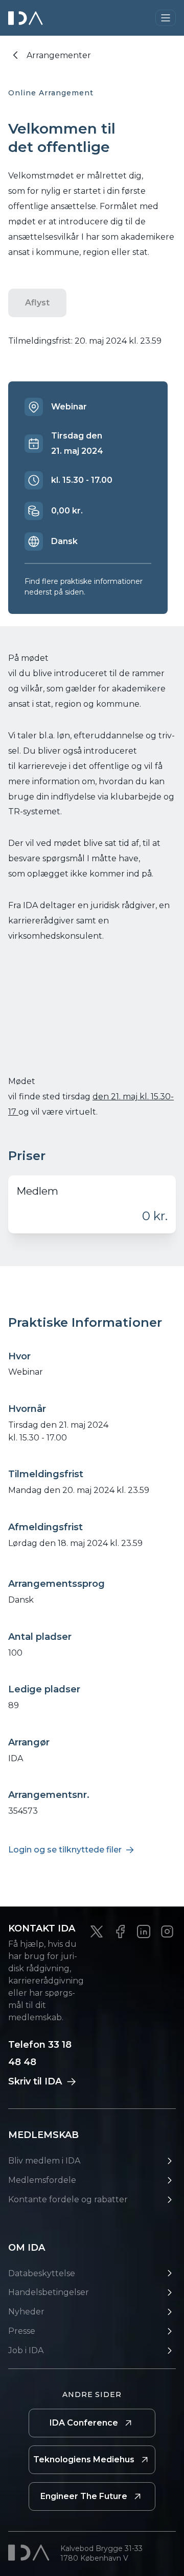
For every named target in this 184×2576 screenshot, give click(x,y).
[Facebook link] (120, 1931)
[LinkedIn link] (144, 1931)
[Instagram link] (167, 1931)
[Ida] (27, 18)
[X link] (97, 1931)
